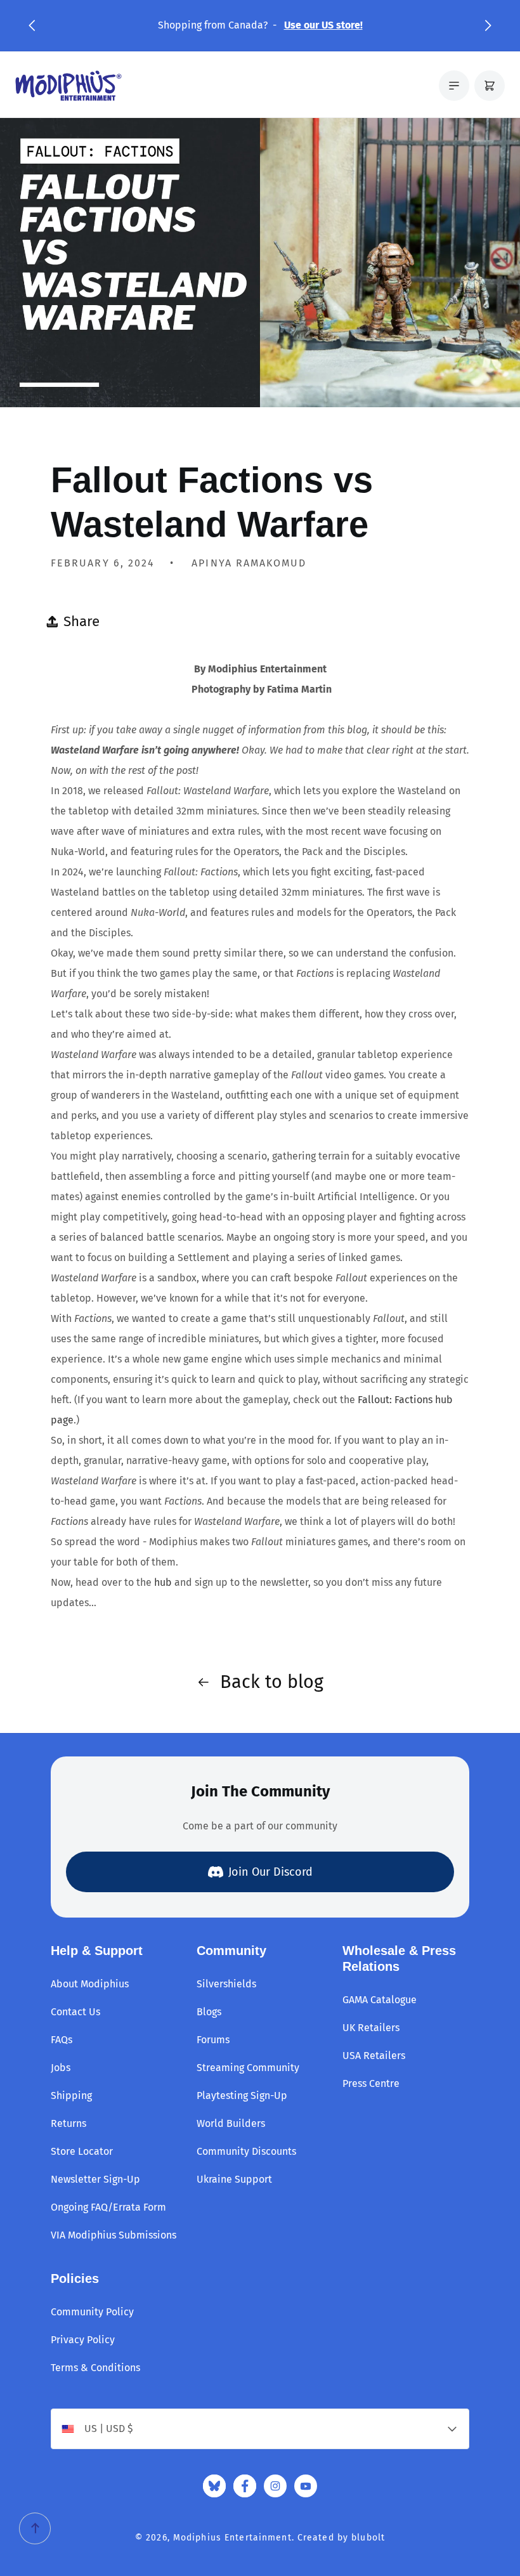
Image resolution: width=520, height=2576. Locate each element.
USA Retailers (374, 2056)
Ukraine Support (234, 2179)
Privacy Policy (83, 2340)
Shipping (71, 2095)
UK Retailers (371, 2028)
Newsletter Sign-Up (95, 2179)
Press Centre (371, 2083)
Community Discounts (246, 2151)
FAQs (62, 2040)
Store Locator (82, 2151)
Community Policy (92, 2312)
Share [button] (81, 621)
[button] (32, 25)
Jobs (61, 2068)
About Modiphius (90, 1984)
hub (163, 1582)
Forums (213, 2040)
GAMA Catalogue (380, 2000)
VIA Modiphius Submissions (114, 2235)
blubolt (368, 2538)
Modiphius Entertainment (232, 2538)
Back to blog (272, 1682)
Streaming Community (248, 2068)
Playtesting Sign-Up (242, 2095)
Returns (68, 2123)
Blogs (209, 2012)
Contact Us (75, 2012)
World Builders (231, 2123)
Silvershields (226, 1984)
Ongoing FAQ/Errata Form (108, 2207)
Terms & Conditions (95, 2368)
